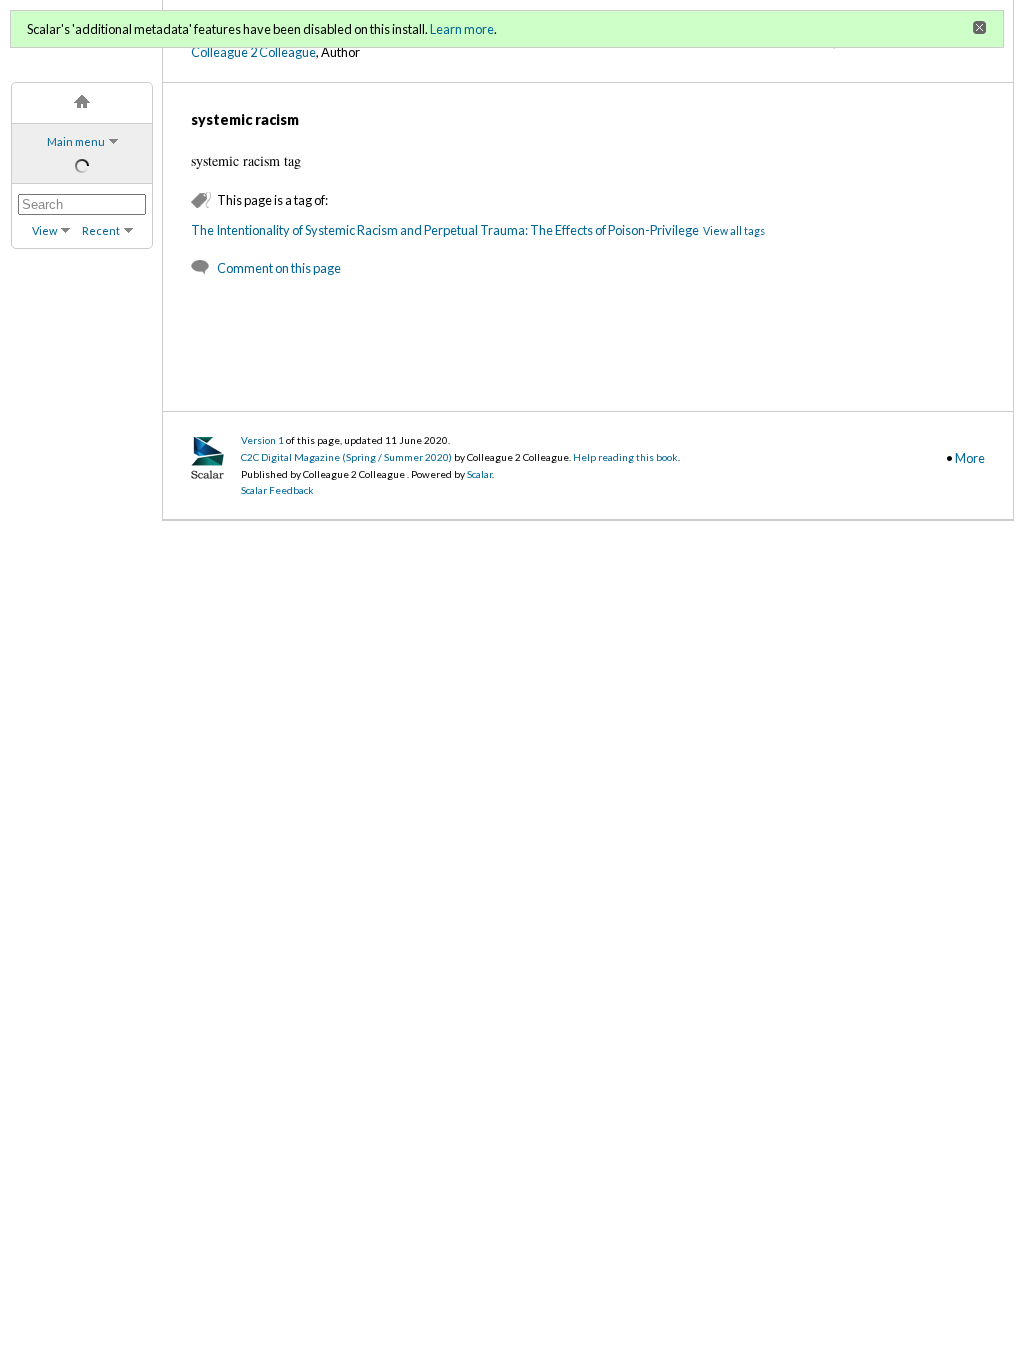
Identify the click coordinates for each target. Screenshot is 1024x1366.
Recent (101, 230)
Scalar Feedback (277, 490)
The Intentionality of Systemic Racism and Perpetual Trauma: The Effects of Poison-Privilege (445, 230)
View (44, 230)
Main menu (76, 141)
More (970, 458)
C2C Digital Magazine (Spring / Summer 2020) (347, 457)
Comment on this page (279, 268)
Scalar (479, 474)
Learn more (462, 29)
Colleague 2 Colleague (253, 52)
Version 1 (262, 440)
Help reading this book (625, 457)
